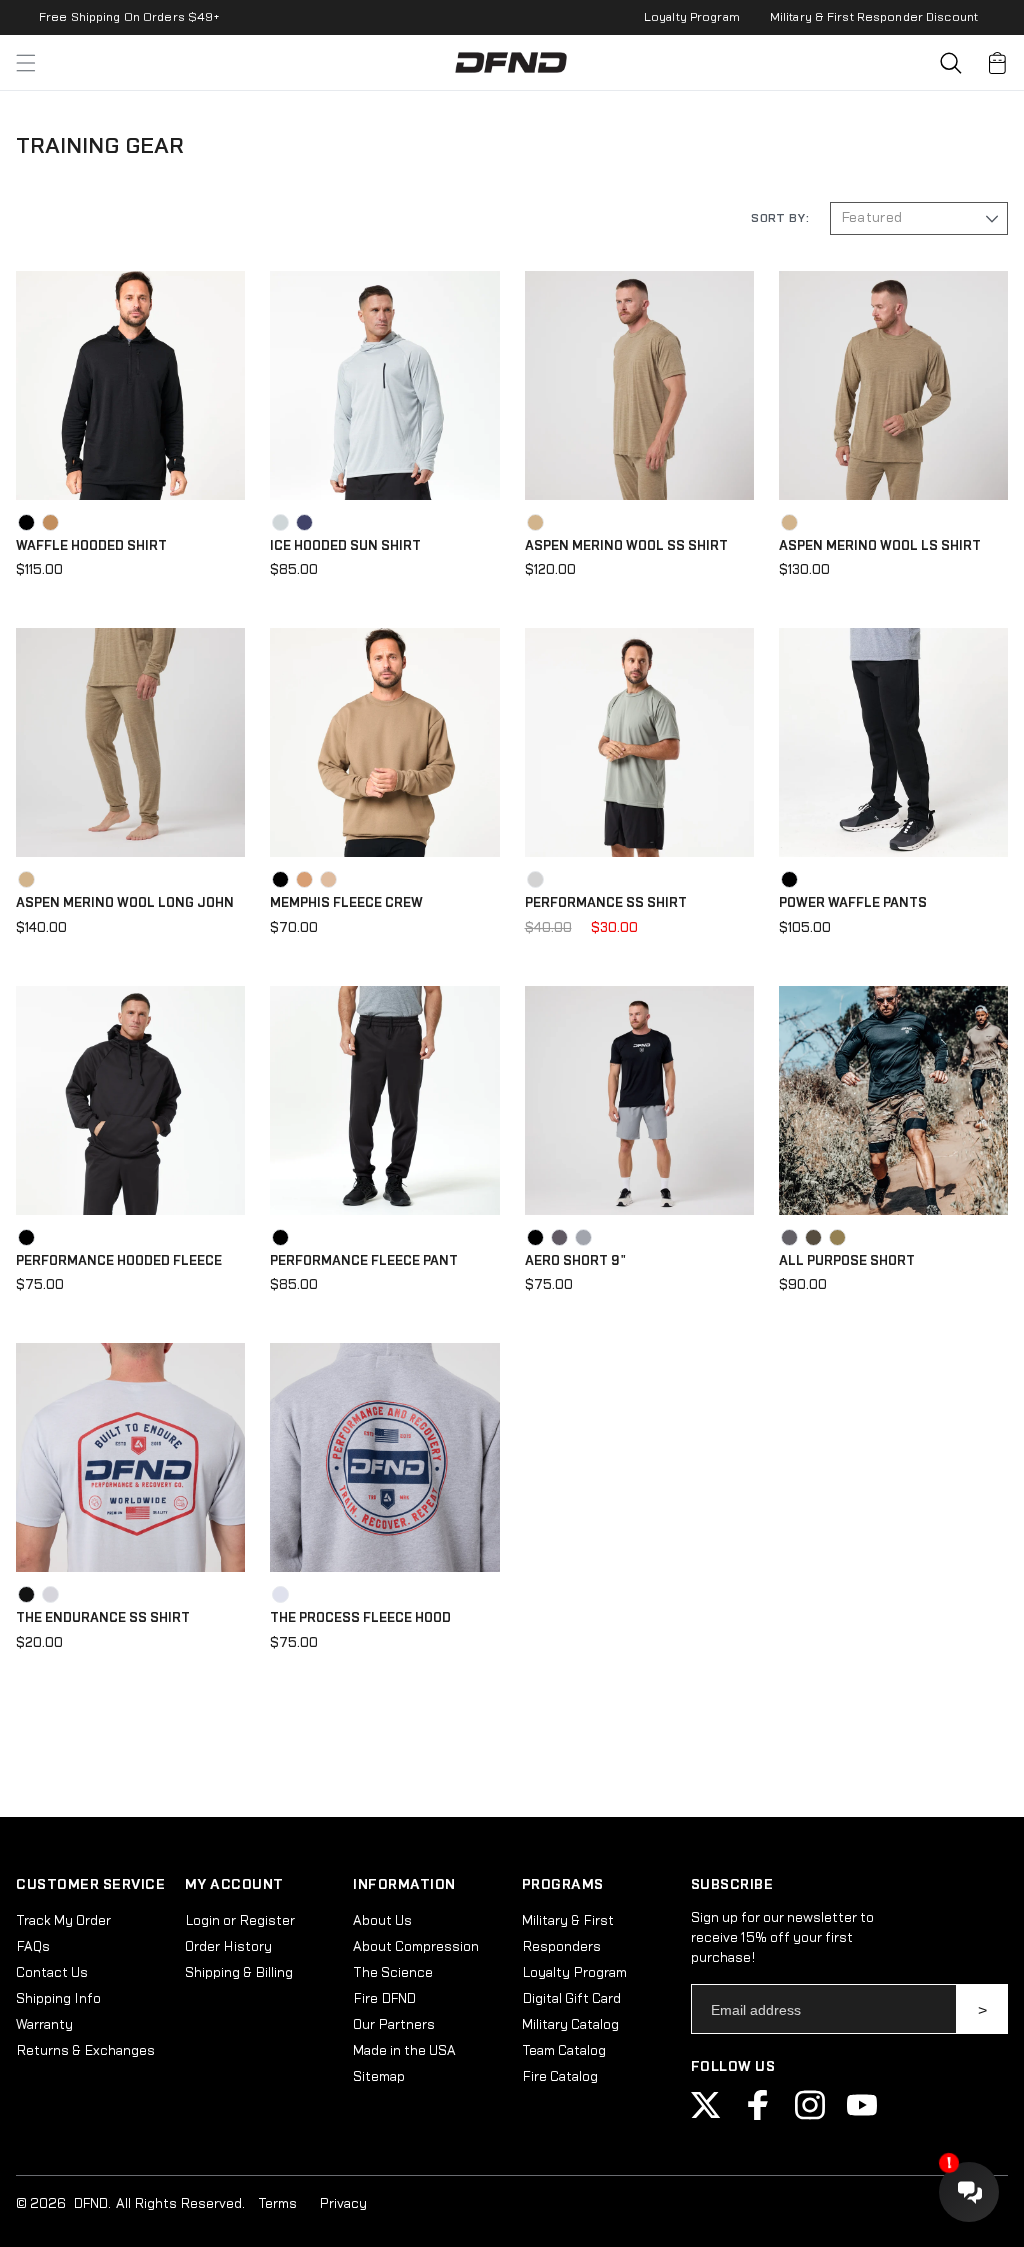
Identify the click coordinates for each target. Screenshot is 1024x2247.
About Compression (416, 1947)
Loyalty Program (692, 17)
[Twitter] (706, 2116)
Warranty (44, 2025)
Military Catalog (570, 2025)
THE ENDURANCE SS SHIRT (103, 1618)
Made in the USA (404, 2051)
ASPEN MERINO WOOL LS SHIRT (880, 546)
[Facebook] (758, 2116)
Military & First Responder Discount (874, 17)
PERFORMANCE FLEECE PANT (364, 1261)
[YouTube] (862, 2116)
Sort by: (780, 218)
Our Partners (394, 2025)
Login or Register (240, 1921)
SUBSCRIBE (982, 2009)
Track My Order (63, 1921)
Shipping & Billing (239, 1973)
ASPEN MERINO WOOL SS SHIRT (626, 546)
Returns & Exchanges (85, 2051)
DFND (90, 2204)
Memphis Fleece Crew (346, 903)
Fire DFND (384, 1999)
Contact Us (52, 1973)
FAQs (33, 1947)
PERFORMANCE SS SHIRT (606, 903)
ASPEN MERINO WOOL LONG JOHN (125, 903)
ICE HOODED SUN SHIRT (345, 546)
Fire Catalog (560, 2077)
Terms (277, 2204)
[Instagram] (810, 2116)
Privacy (343, 2204)
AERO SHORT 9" (575, 1261)
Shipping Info (58, 1999)
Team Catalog (564, 2051)
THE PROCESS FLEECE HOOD (360, 1618)
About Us (382, 1921)
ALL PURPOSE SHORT (847, 1261)
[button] (951, 63)
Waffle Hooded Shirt (91, 546)
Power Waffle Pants (853, 903)
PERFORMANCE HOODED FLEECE (119, 1261)
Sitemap (379, 2077)
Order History (228, 1947)
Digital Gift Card (571, 1999)
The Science (393, 1973)
